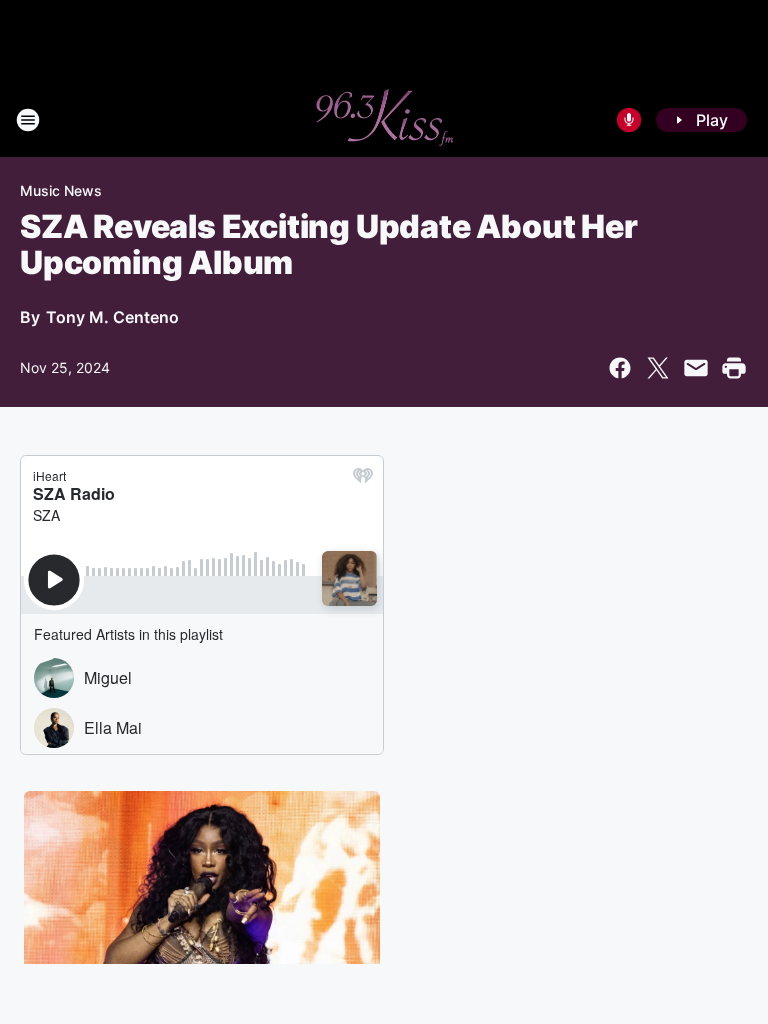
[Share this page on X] (658, 368)
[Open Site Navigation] (28, 120)
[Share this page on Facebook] (620, 368)
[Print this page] (734, 368)
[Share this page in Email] (696, 368)
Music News (61, 190)
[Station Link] (384, 120)
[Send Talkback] (629, 120)
